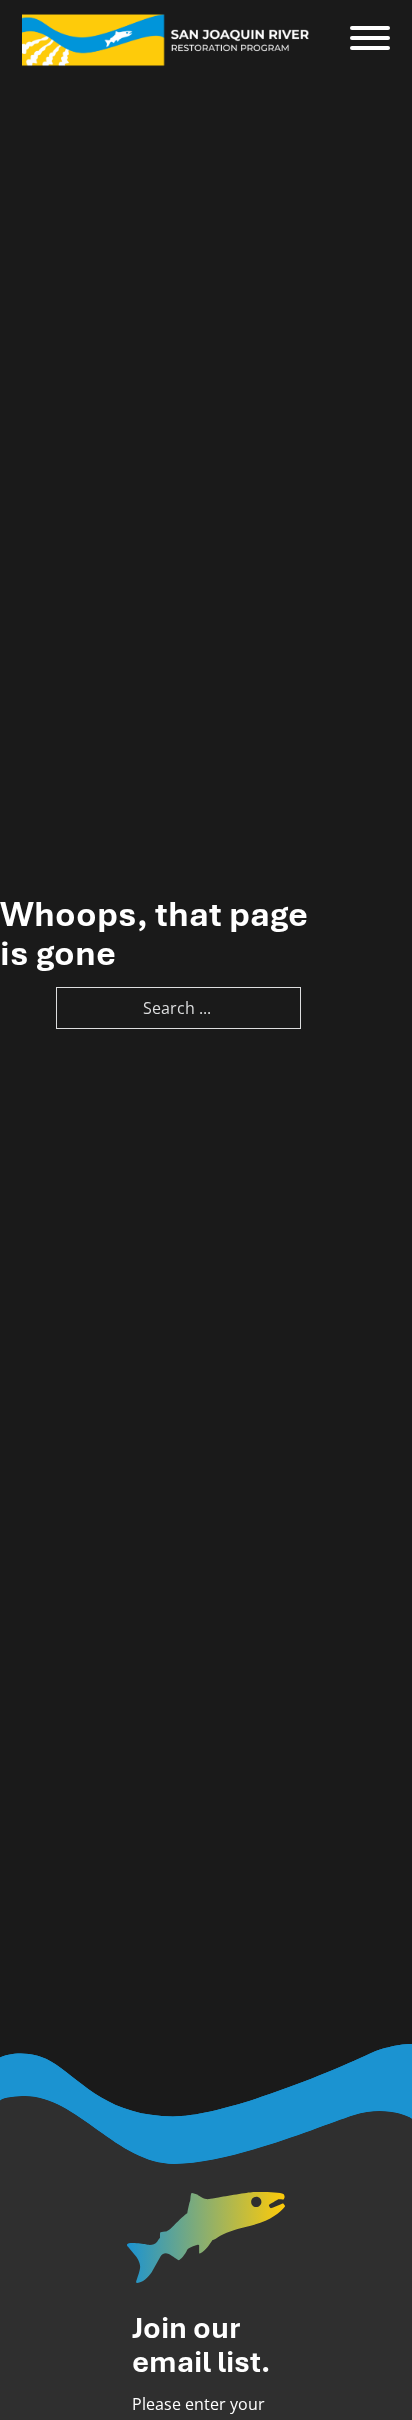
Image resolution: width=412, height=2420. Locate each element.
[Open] (370, 39)
